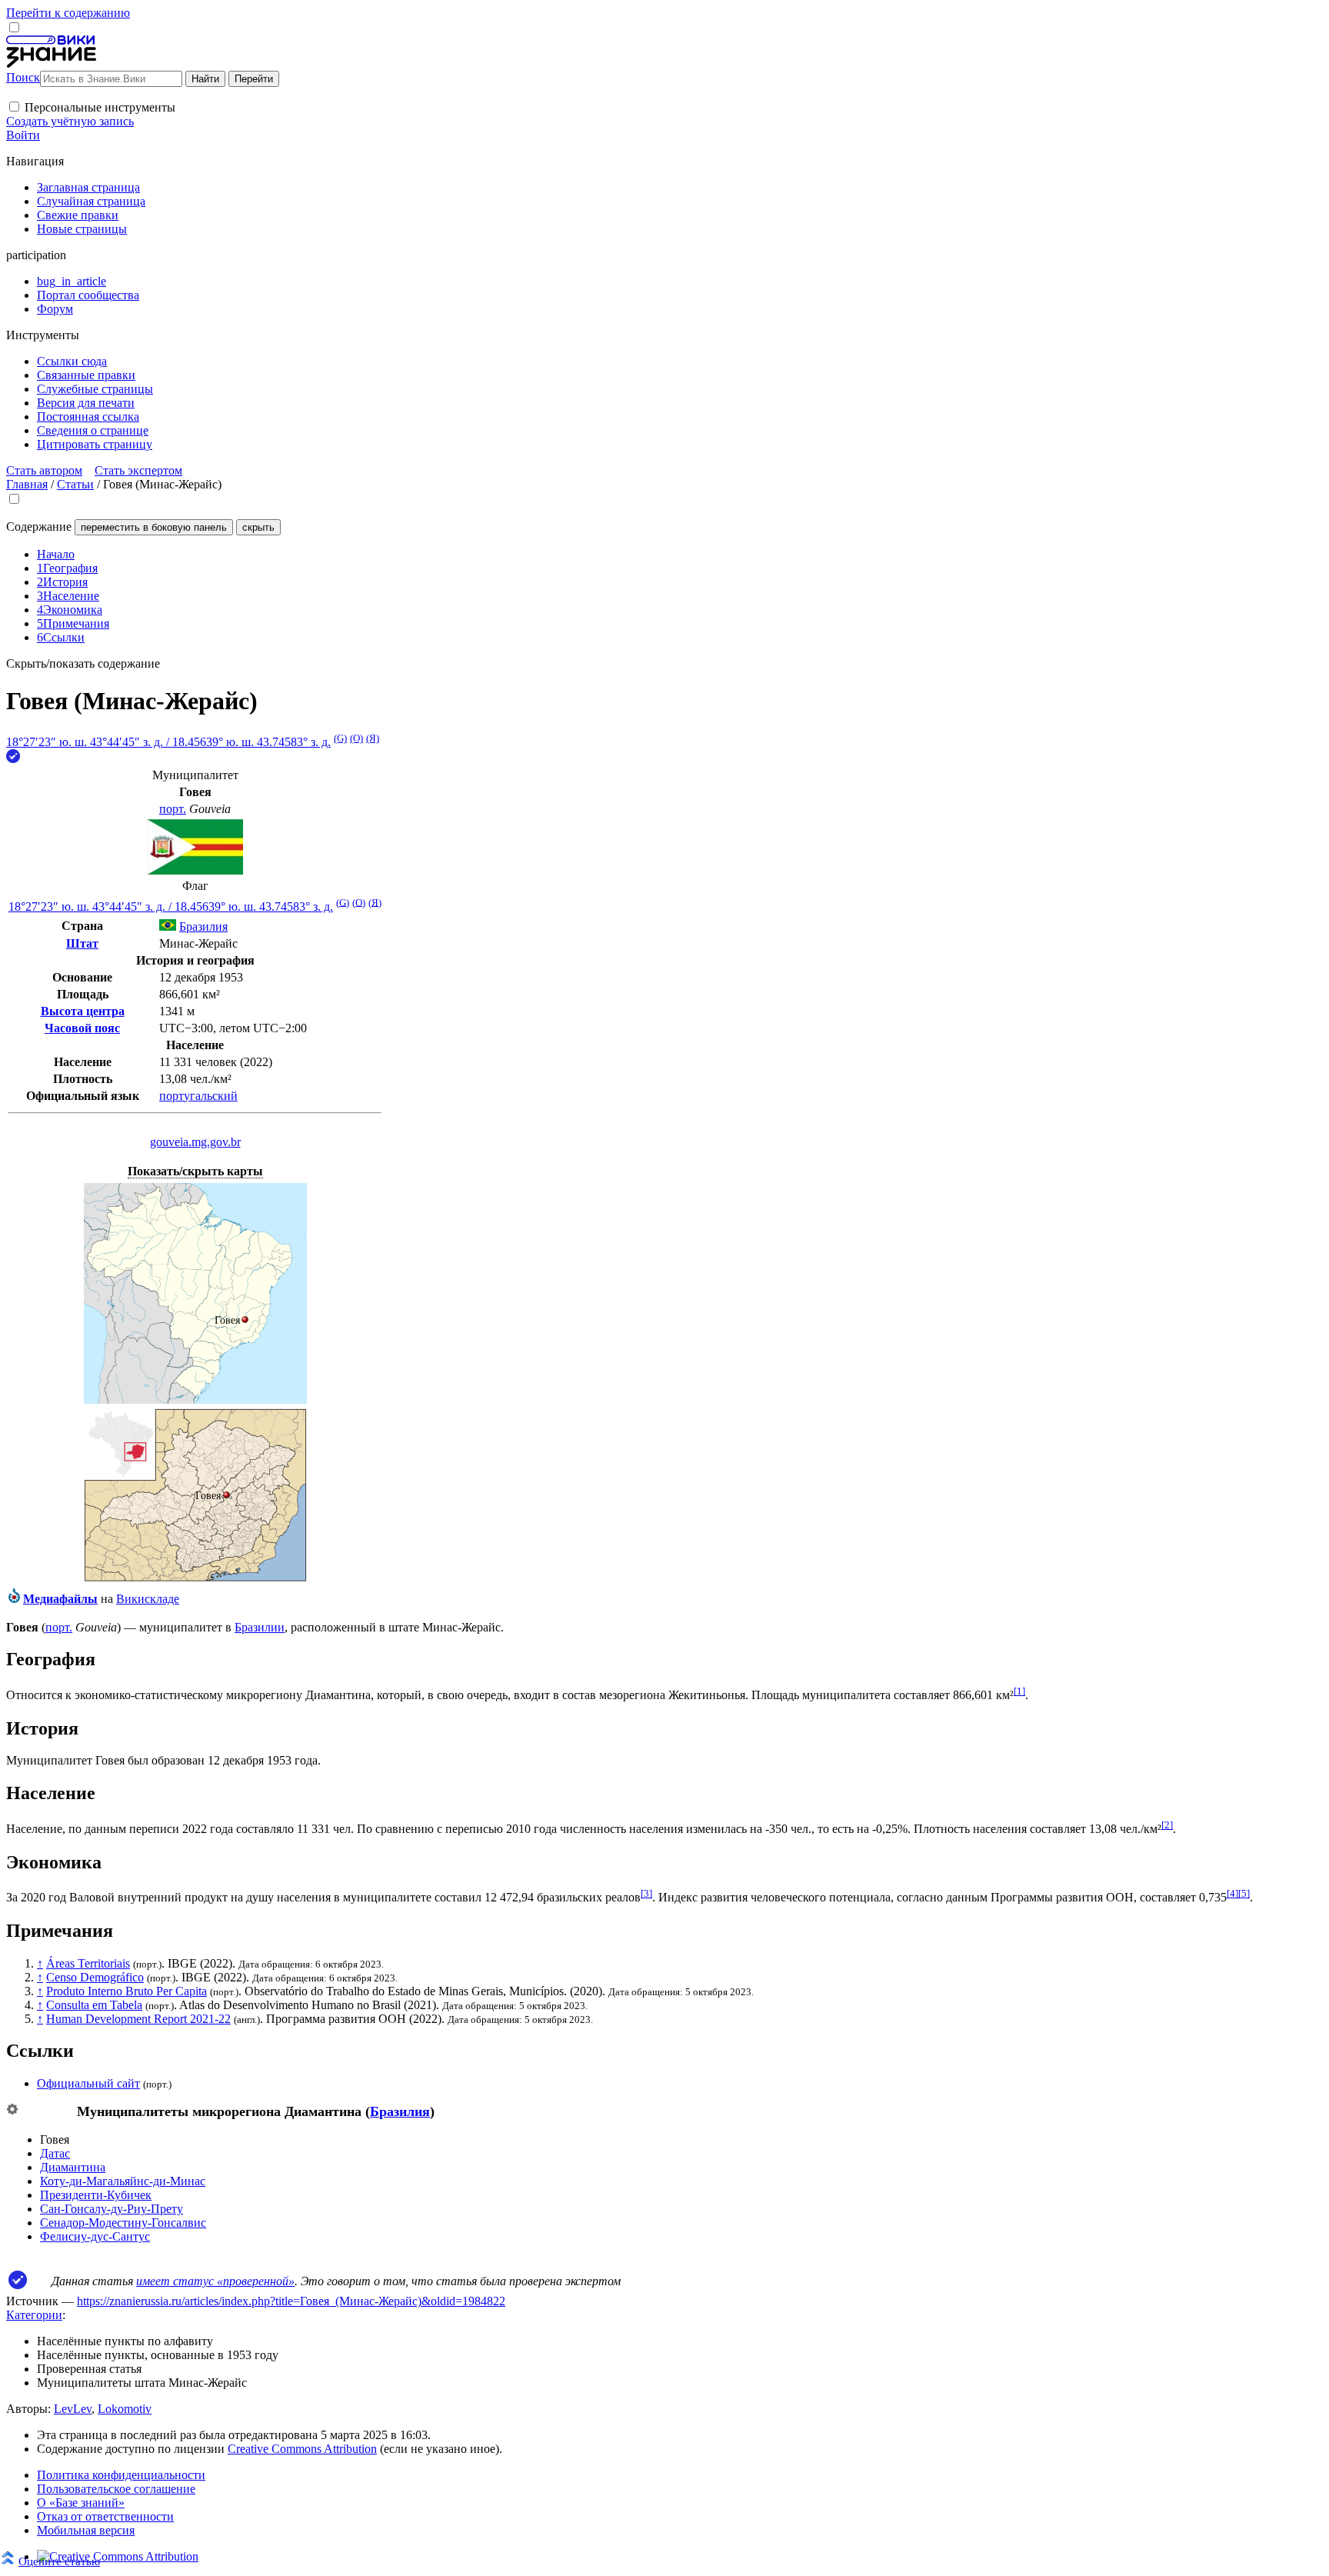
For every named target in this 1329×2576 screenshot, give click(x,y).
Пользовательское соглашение (116, 2489)
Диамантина (73, 2167)
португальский (198, 1096)
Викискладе (148, 1599)
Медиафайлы (60, 1599)
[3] (646, 1893)
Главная (27, 484)
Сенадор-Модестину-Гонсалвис (123, 2223)
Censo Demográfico (95, 1977)
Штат (82, 943)
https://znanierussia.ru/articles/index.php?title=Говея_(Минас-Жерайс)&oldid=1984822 (291, 2301)
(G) (340, 738)
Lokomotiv (125, 2409)
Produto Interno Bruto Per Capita (127, 1991)
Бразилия (400, 2111)
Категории (34, 2315)
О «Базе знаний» (81, 2503)
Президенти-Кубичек (96, 2195)
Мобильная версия (86, 2530)
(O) (356, 738)
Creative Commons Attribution (302, 2449)
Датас (55, 2153)
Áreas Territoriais (88, 1963)
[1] (1019, 1691)
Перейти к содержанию (68, 13)
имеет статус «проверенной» (215, 2281)
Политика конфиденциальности (121, 2475)
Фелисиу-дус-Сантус (95, 2236)
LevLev (73, 2409)
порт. (173, 809)
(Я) (373, 738)
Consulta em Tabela (94, 2005)
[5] (1244, 1893)
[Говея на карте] (195, 1400)
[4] (1232, 1893)
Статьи (75, 484)
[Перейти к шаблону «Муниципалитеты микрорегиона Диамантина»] (12, 2110)
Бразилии (260, 1627)
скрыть (258, 527)
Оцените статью (59, 2561)
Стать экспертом (138, 470)
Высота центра (83, 1011)
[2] (1167, 1825)
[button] (14, 107)
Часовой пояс (82, 1028)
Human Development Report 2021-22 (138, 2019)
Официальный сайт (88, 2083)
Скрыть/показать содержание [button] (83, 663)
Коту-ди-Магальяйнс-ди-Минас (123, 2181)
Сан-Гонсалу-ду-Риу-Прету (112, 2209)
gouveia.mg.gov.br (195, 1142)
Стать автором (44, 470)
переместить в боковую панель (154, 527)
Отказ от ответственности (105, 2516)
